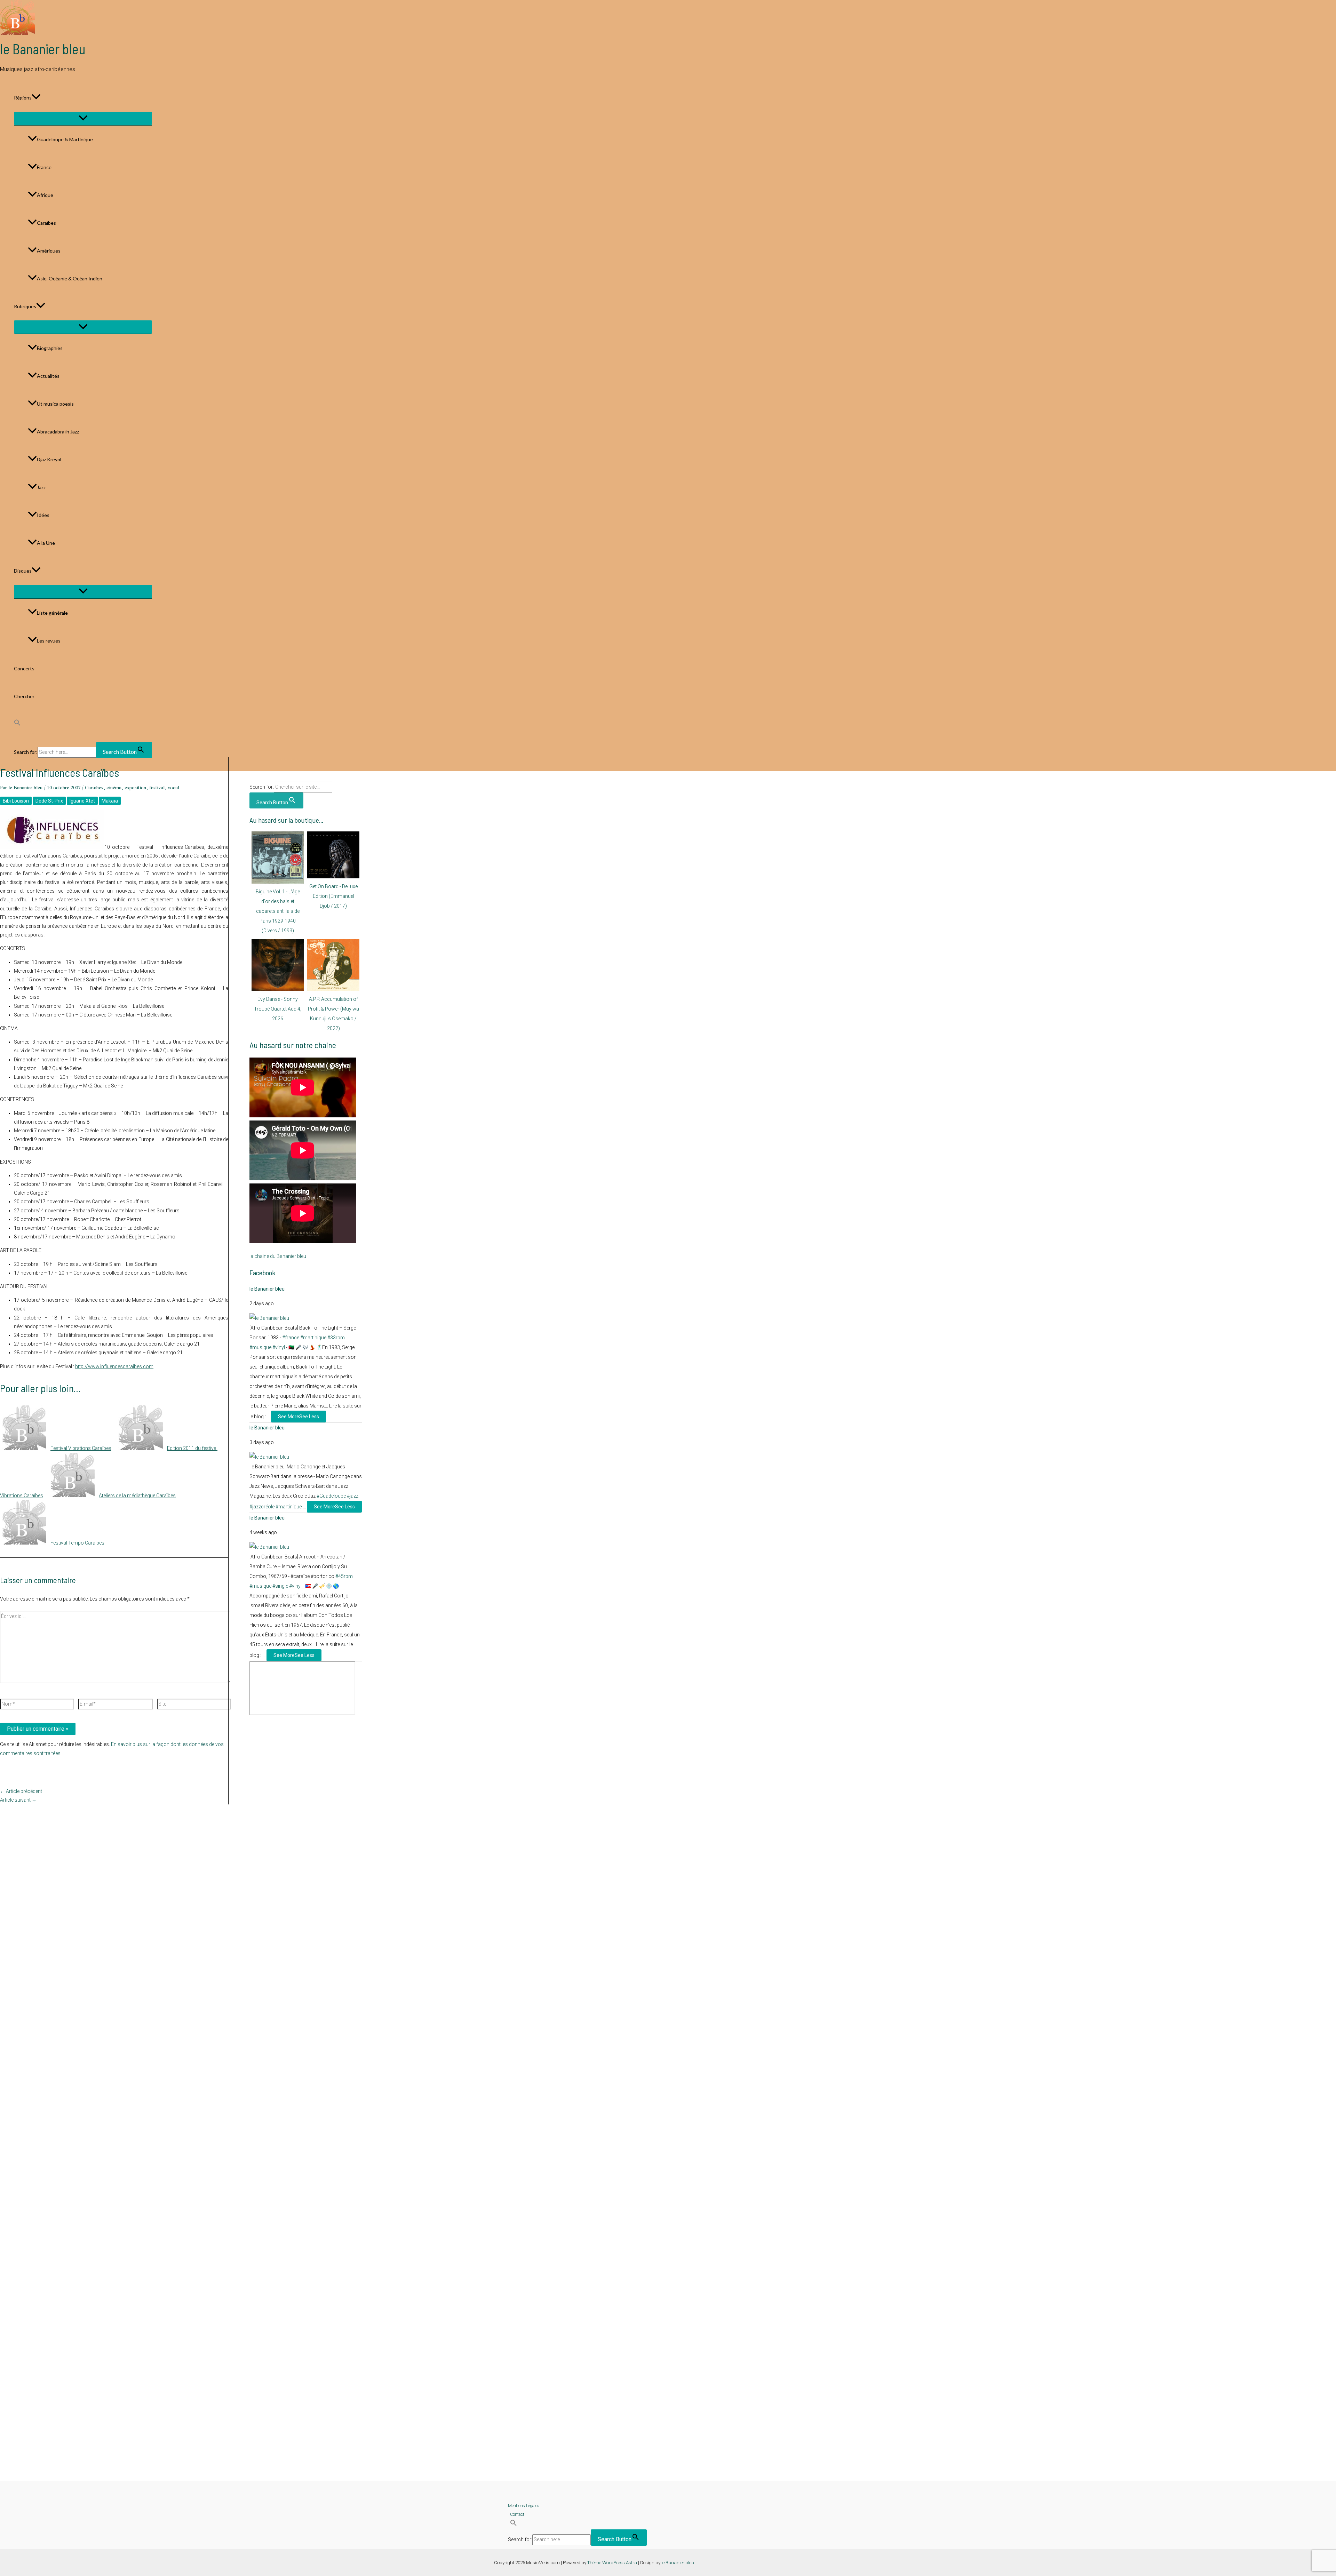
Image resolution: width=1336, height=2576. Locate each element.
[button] (36, 98)
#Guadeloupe (331, 1496)
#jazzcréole (262, 1507)
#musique (260, 1347)
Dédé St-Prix (49, 801)
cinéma (114, 788)
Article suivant (18, 1800)
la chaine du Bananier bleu (278, 1256)
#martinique (313, 1338)
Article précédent (21, 1791)
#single (280, 1586)
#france (291, 1338)
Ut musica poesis (55, 404)
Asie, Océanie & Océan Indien (70, 278)
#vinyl (279, 1347)
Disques (23, 571)
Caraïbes (46, 223)
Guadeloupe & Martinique (65, 139)
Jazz (41, 487)
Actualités (48, 376)
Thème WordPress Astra (612, 2563)
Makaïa (110, 801)
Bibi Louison (16, 801)
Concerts (24, 668)
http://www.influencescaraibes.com (114, 1366)
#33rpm (336, 1338)
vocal (173, 788)
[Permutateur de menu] (83, 118)
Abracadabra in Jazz (58, 432)
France (44, 167)
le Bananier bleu (43, 49)
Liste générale (52, 613)
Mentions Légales (524, 2506)
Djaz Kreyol (49, 459)
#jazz (353, 1496)
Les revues (49, 641)
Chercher (24, 696)
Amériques (49, 251)
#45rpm (344, 1576)
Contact (517, 2514)
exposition (135, 788)
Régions (23, 98)
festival (157, 788)
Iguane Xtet (82, 801)
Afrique (45, 195)
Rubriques (25, 306)
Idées (43, 515)
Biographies (50, 348)
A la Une (46, 543)
